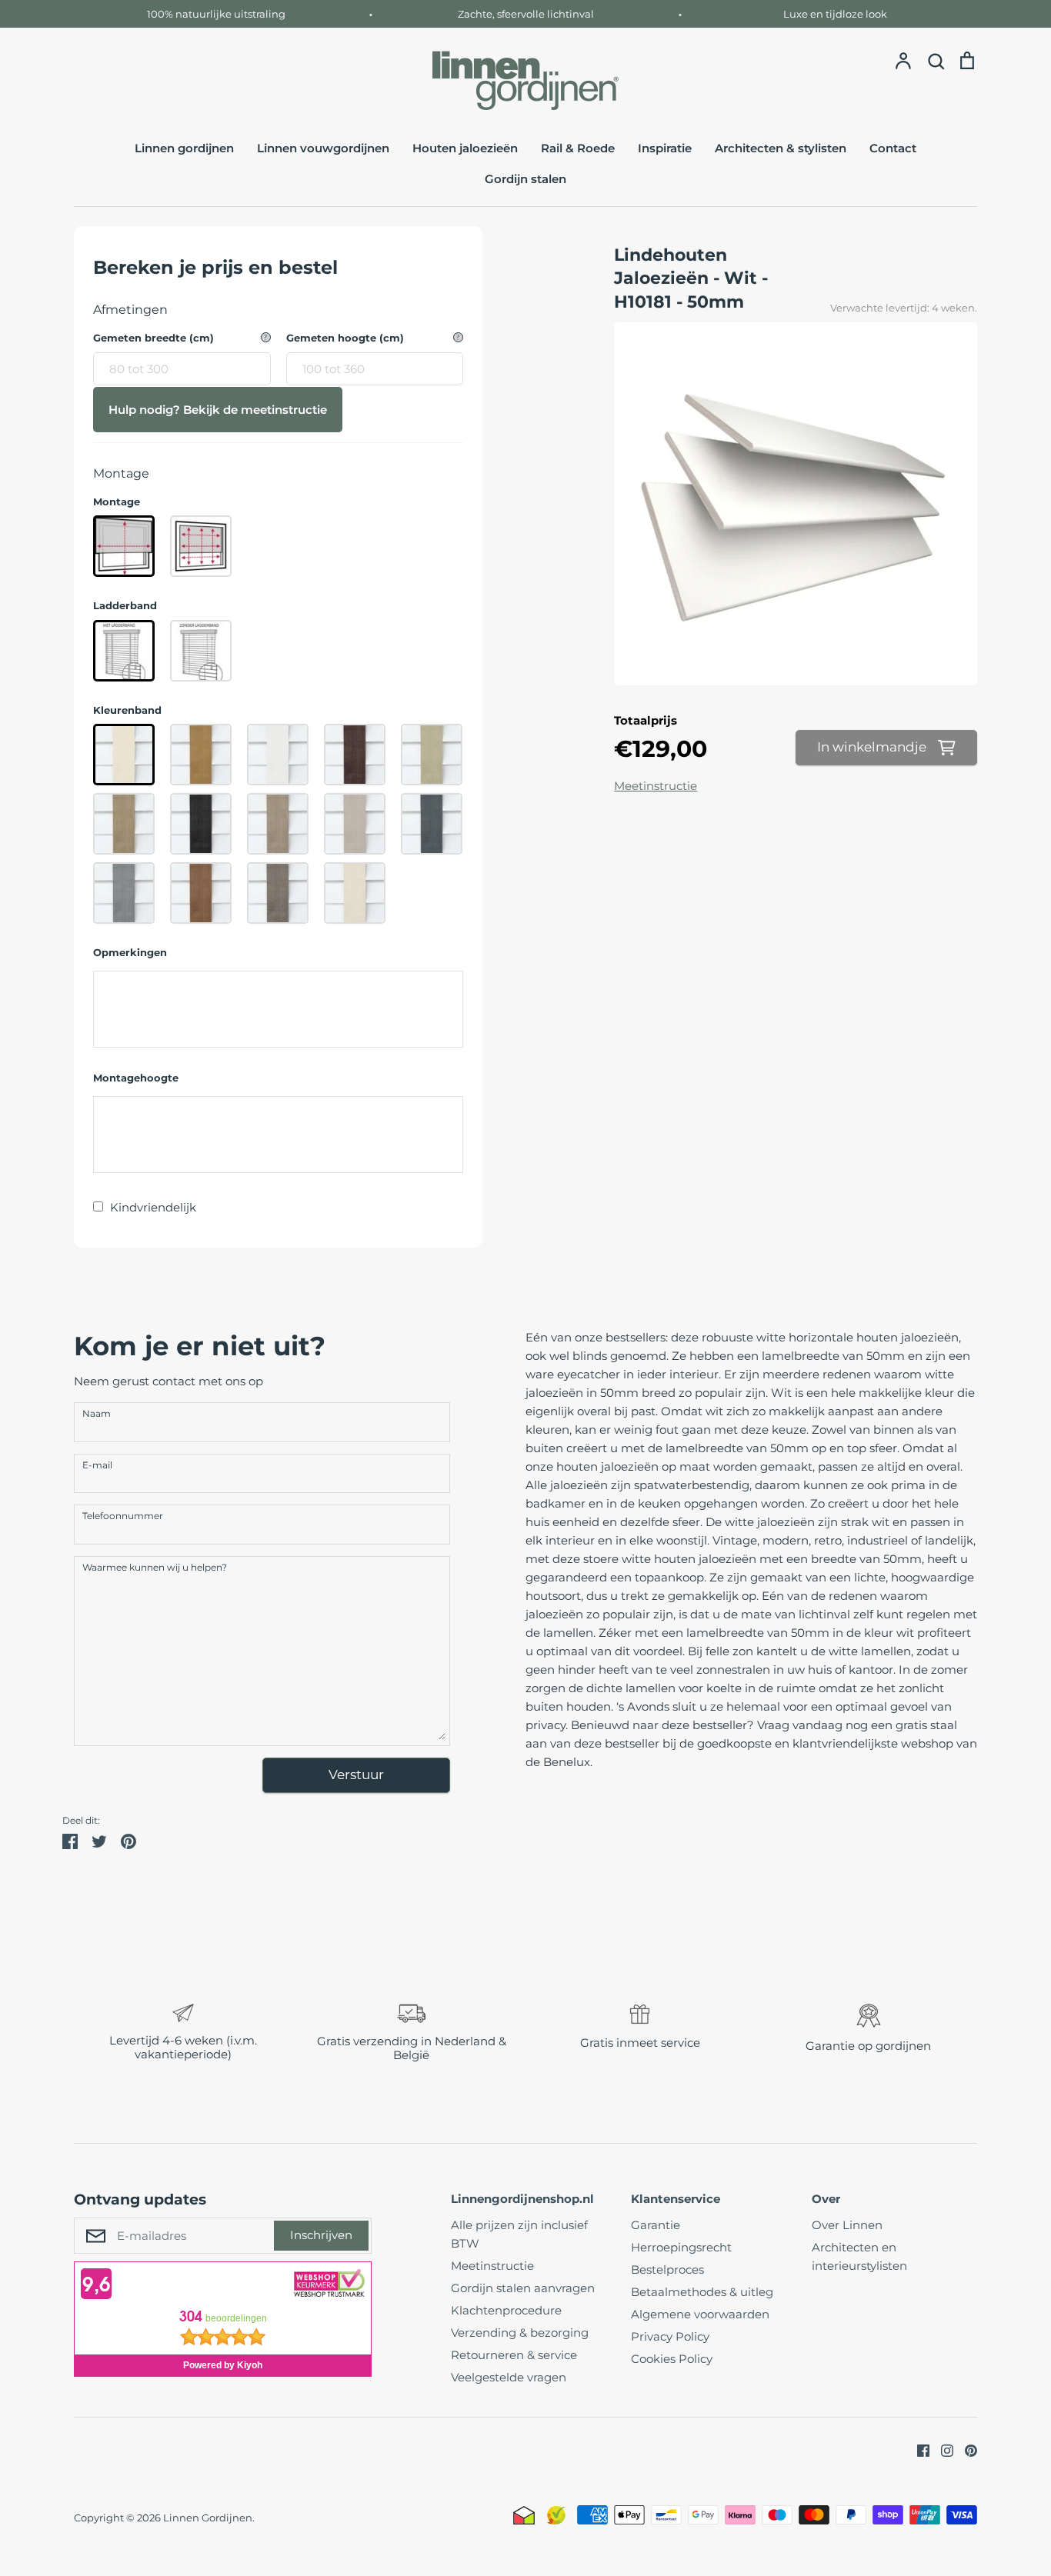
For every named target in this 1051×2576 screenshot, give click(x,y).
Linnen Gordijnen (208, 2518)
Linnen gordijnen (184, 148)
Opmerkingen (130, 953)
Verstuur (356, 1775)
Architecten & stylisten (781, 148)
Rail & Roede (578, 148)
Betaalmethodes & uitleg (702, 2292)
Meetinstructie (656, 786)
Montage (117, 502)
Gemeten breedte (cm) (153, 338)
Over (826, 2199)
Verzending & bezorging (520, 2333)
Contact (893, 148)
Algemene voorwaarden (700, 2314)
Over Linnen (847, 2225)
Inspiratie (665, 148)
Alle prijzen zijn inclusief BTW (519, 2234)
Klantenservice (676, 2199)
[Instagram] (941, 2449)
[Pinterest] (965, 2449)
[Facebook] (918, 2449)
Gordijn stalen (525, 179)
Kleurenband (127, 710)
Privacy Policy (670, 2336)
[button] (63, 2034)
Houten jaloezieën (465, 148)
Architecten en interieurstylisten (859, 2256)
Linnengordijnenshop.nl (522, 2199)
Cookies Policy (672, 2359)
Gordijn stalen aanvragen (523, 2288)
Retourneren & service (514, 2355)
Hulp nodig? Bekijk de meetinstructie (218, 410)
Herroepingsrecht (681, 2247)
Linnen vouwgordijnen (323, 148)
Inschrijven (321, 2235)
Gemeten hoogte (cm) (345, 338)
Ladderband (125, 606)
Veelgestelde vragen (509, 2377)
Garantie (656, 2225)
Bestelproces (667, 2269)
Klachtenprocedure (506, 2310)
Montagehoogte (136, 1078)
